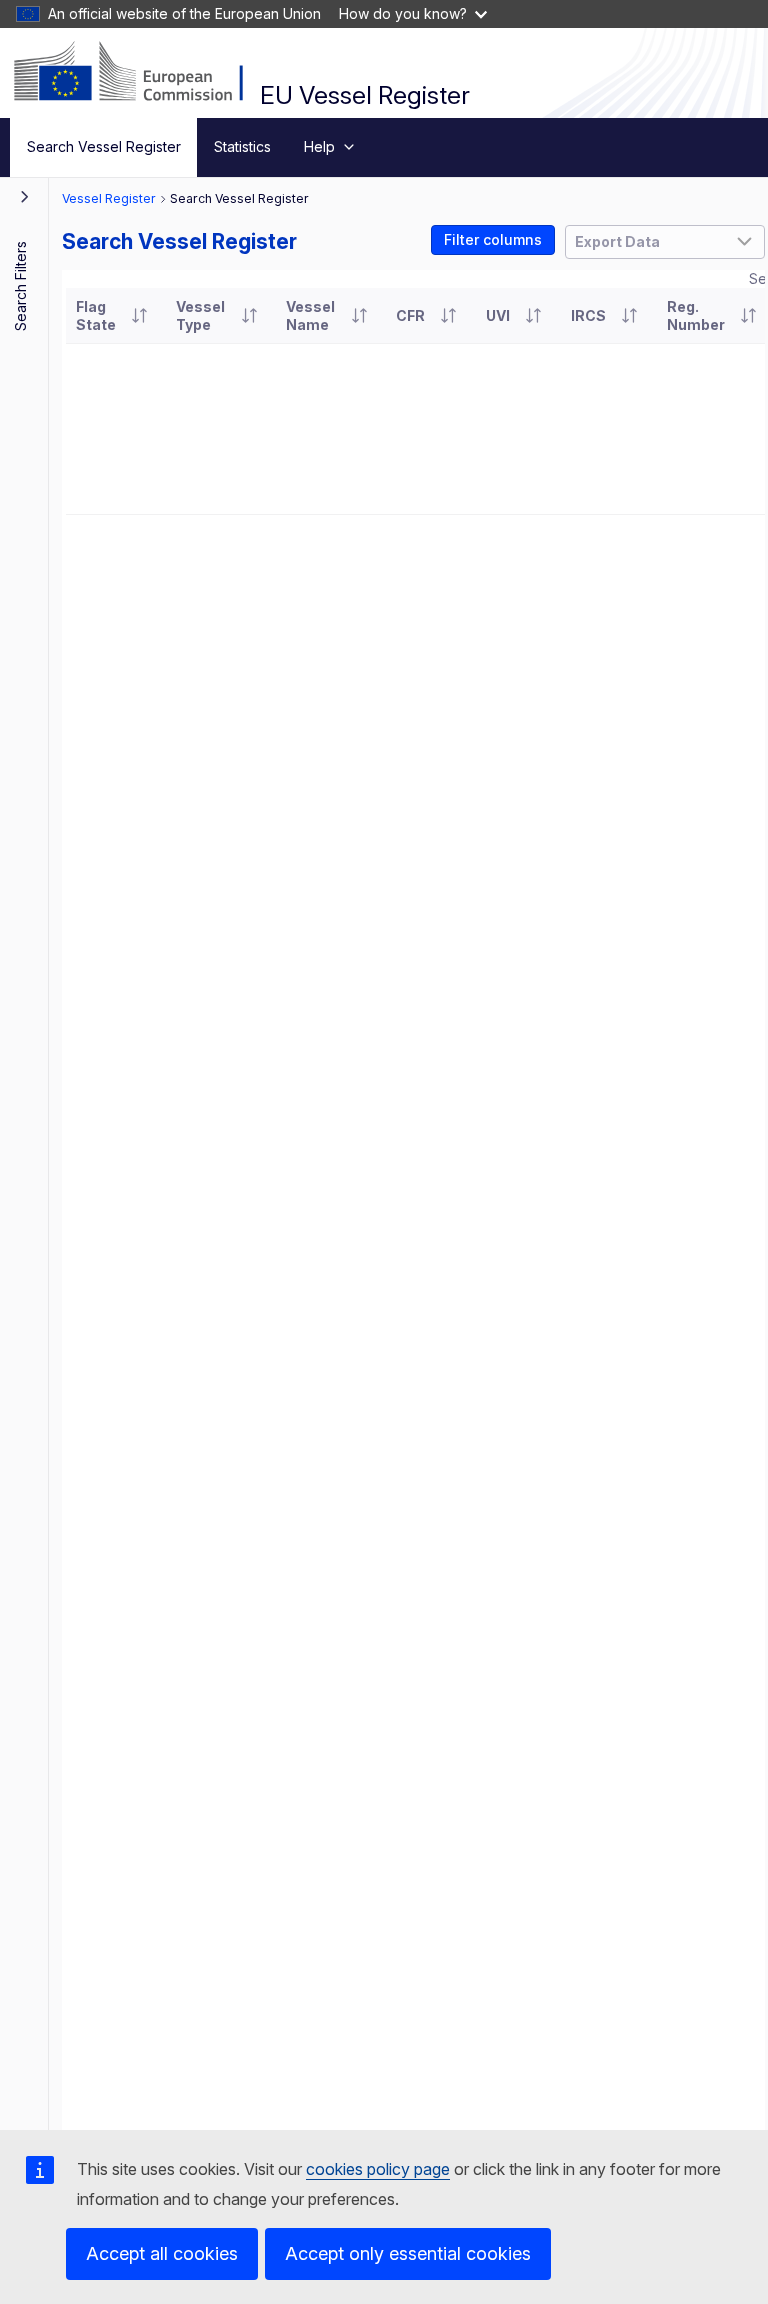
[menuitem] (103, 147)
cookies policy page (378, 2169)
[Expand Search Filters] (25, 196)
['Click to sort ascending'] (139, 316)
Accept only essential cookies (408, 2253)
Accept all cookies (162, 2253)
